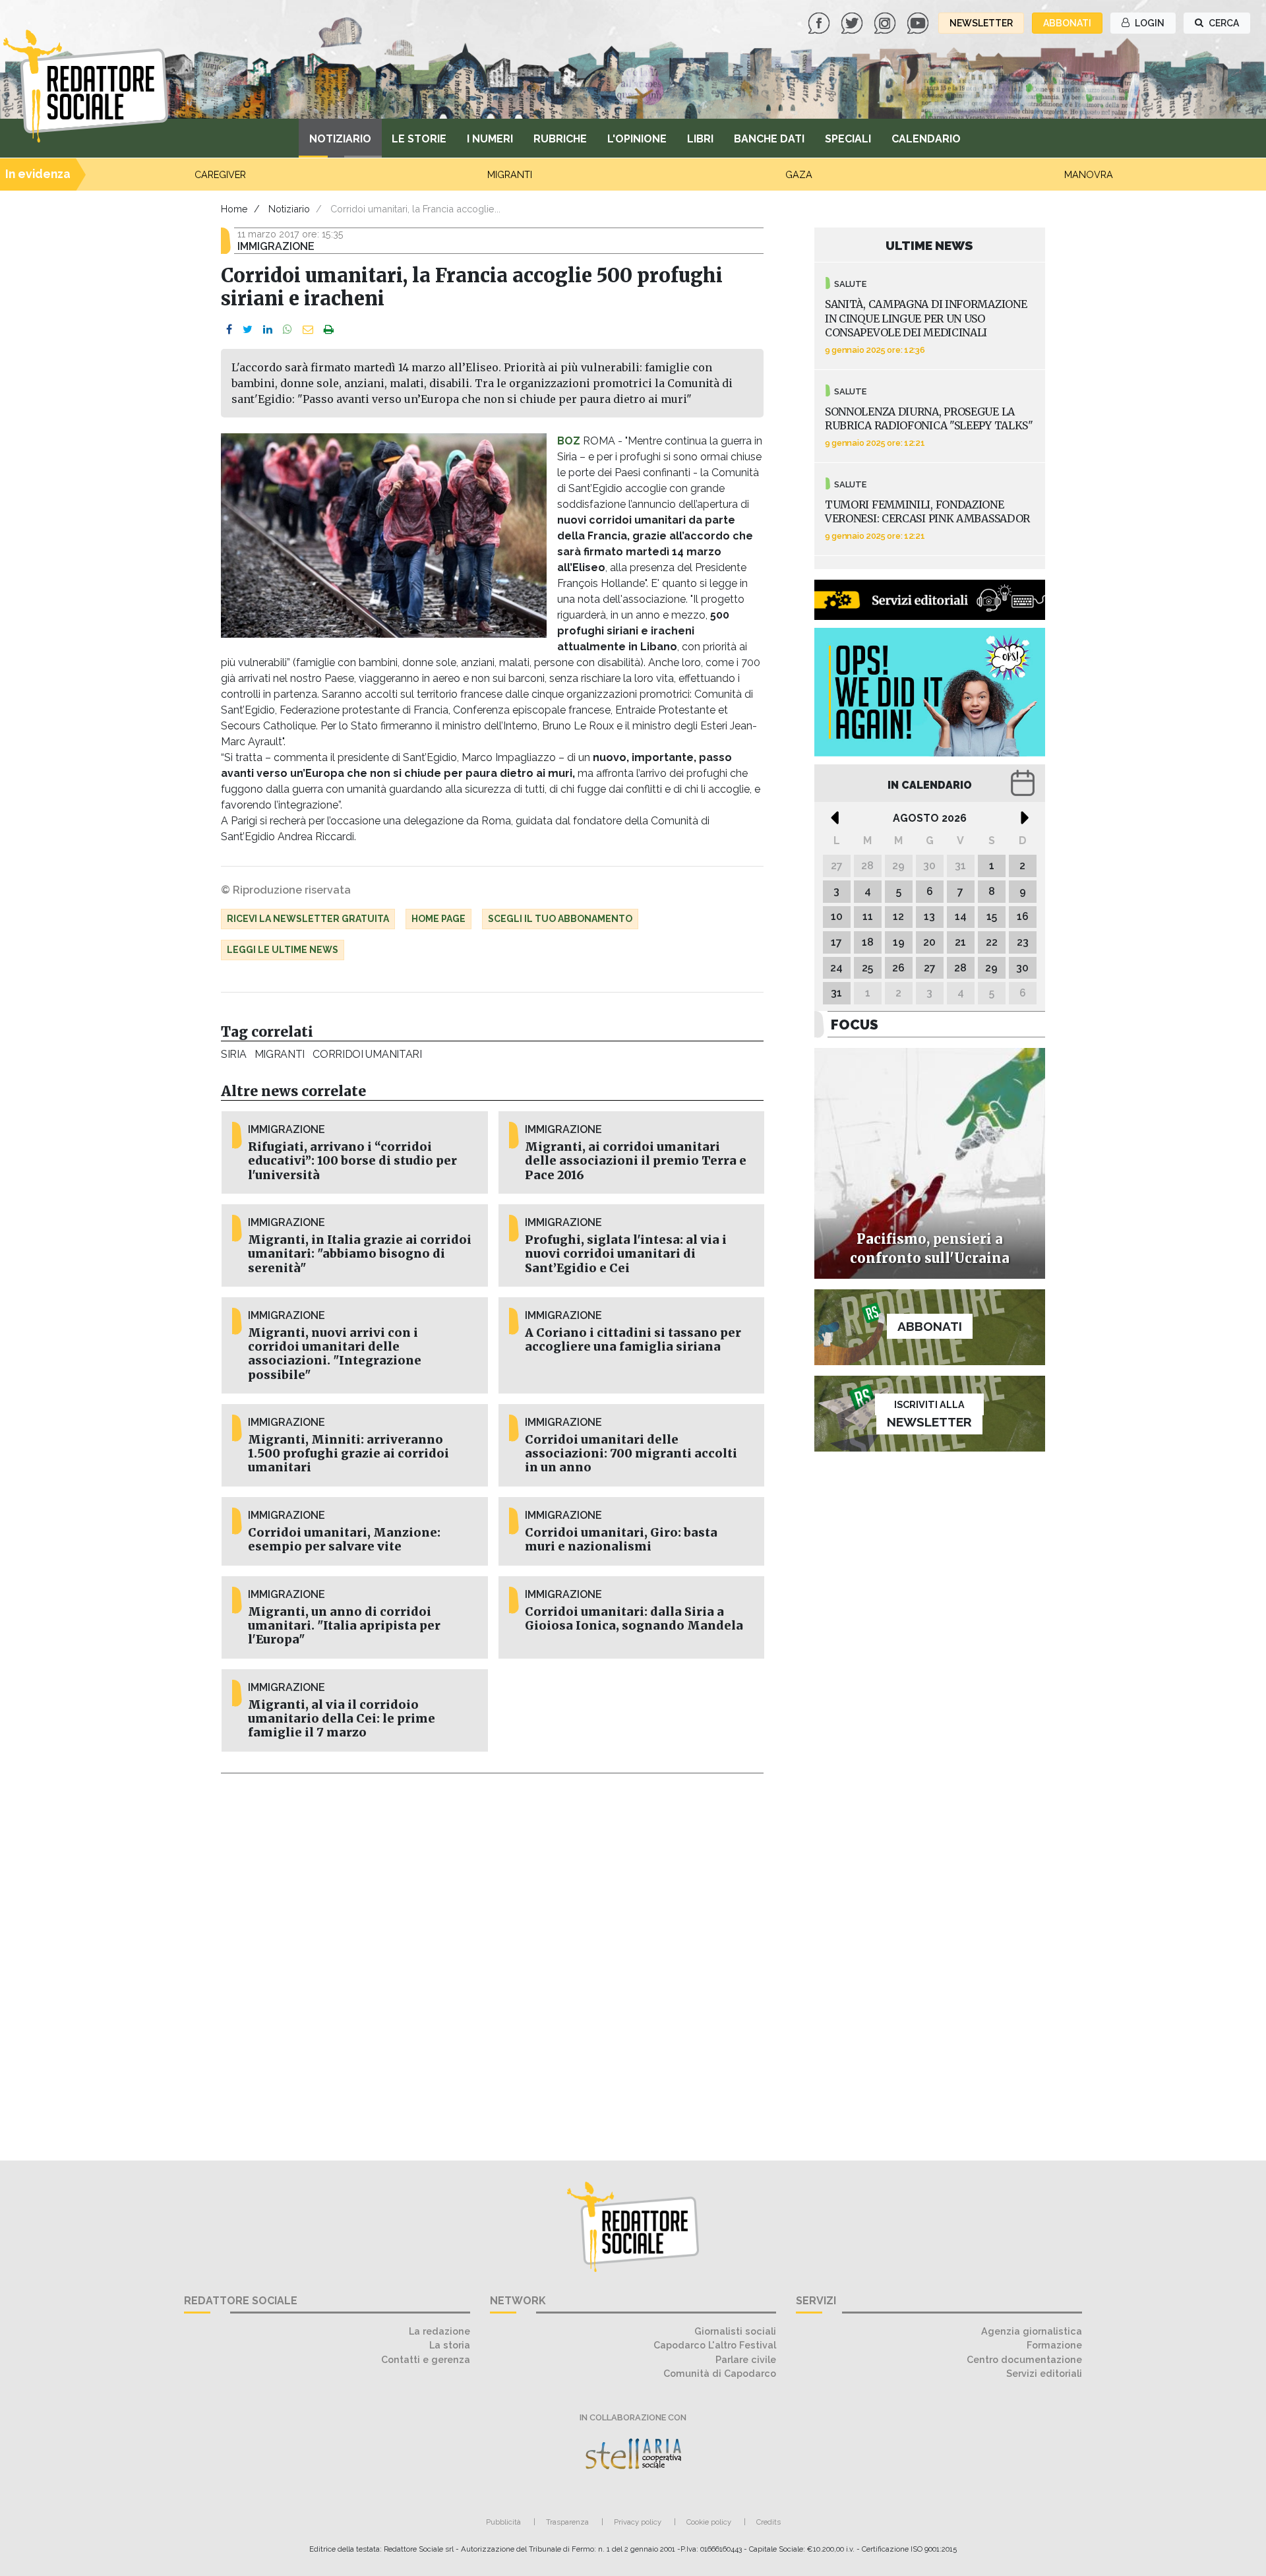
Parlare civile (746, 2359)
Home (234, 209)
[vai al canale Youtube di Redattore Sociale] (919, 22)
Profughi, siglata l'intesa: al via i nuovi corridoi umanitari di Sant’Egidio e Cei (626, 1254)
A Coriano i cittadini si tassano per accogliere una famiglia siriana (633, 1340)
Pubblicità (503, 2522)
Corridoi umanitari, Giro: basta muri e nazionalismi (621, 1540)
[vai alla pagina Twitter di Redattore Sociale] (853, 22)
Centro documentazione (1024, 2359)
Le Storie (419, 139)
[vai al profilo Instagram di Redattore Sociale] (886, 22)
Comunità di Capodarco (720, 2373)
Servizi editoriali (1044, 2373)
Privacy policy (638, 2522)
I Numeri (490, 139)
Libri (700, 139)
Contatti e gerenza (426, 2359)
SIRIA (234, 1054)
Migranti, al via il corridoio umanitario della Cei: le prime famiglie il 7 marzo (342, 1719)
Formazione (1054, 2345)
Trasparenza (567, 2522)
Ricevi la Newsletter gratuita (308, 919)
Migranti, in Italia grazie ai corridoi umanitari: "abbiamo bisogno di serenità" (360, 1254)
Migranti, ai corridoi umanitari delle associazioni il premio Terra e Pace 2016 (636, 1161)
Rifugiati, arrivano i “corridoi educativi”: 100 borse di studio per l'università (352, 1161)
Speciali (848, 139)
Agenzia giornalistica (1032, 2331)
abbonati (1067, 23)
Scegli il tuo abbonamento (560, 919)
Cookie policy (709, 2522)
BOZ (569, 441)
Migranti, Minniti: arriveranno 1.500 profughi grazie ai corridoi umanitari (348, 1454)
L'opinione (637, 139)
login (1149, 23)
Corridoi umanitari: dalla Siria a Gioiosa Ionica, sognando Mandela (634, 1619)
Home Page (438, 919)
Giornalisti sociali (735, 2331)
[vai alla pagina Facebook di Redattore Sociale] (820, 22)
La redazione (439, 2331)
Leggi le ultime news (283, 950)
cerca (1223, 23)
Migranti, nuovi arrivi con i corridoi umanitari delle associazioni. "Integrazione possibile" (335, 1354)
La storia (450, 2345)
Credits (769, 2522)
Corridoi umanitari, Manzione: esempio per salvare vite (344, 1540)
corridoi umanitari (367, 1054)
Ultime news (929, 245)
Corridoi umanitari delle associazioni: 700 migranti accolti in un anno (631, 1454)
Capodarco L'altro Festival (715, 2345)
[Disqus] (492, 1959)
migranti (280, 1054)
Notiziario (340, 139)
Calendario (926, 139)
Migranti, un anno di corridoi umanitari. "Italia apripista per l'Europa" (344, 1626)
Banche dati (769, 139)
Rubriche (560, 139)
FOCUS (855, 1025)
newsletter (981, 23)
